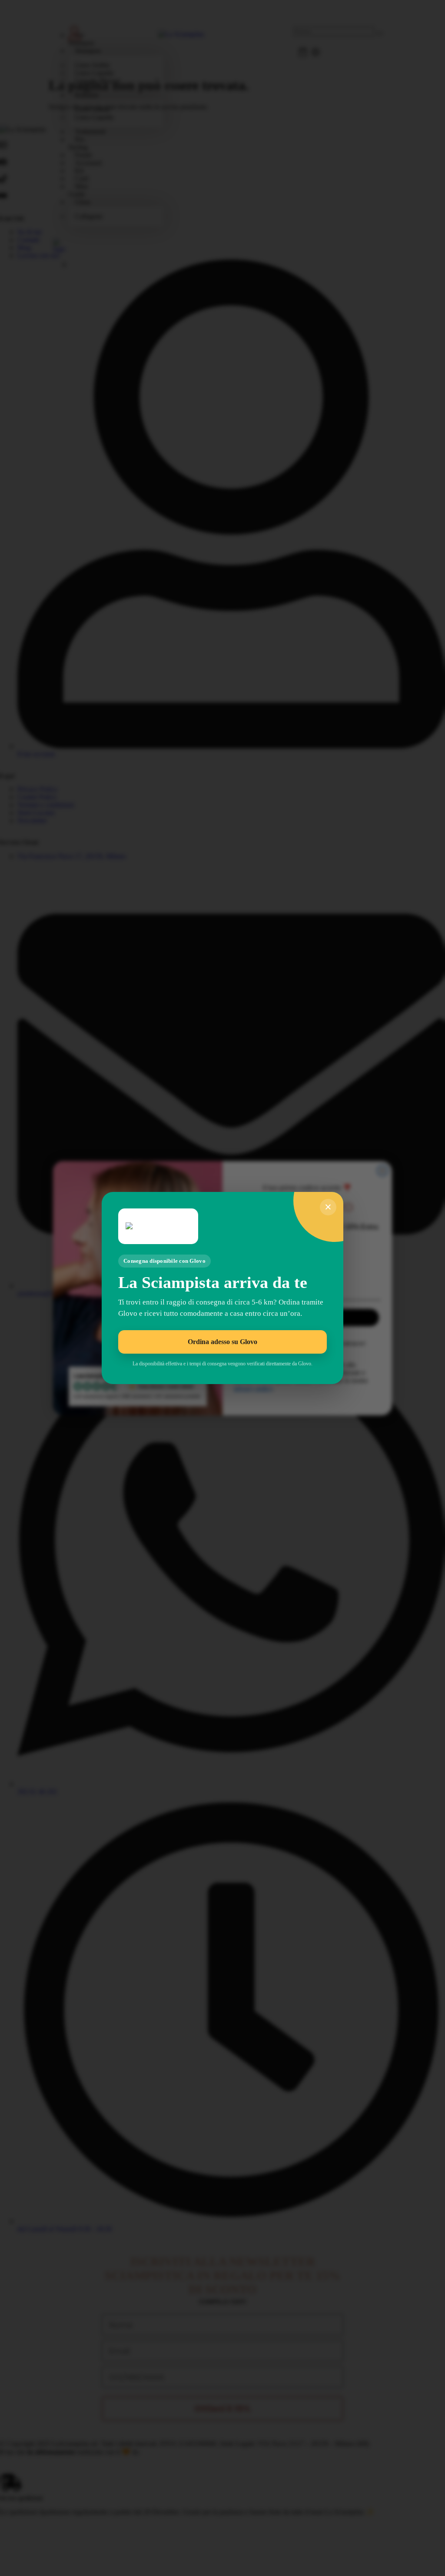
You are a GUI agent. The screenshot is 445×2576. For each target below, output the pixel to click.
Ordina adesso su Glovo (222, 1342)
